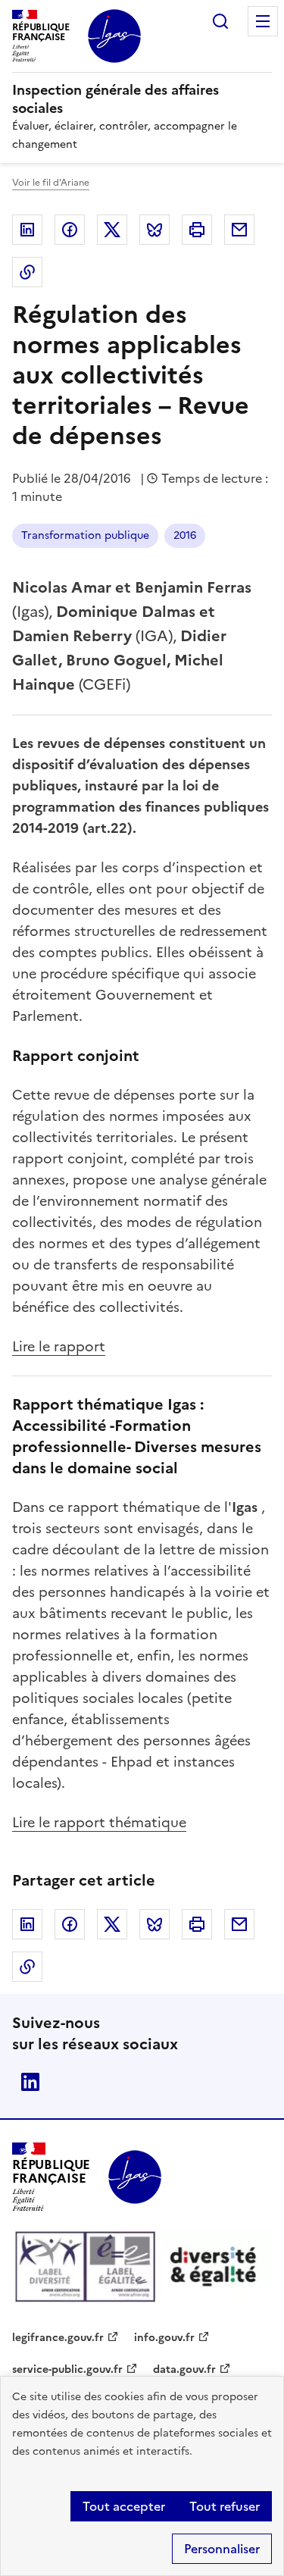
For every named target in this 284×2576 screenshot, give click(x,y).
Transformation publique (85, 535)
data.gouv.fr (184, 2369)
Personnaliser (222, 2549)
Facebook (70, 230)
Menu (263, 21)
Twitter (112, 230)
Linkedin (27, 230)
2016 (185, 535)
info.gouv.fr (164, 2338)
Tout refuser (225, 2506)
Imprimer (197, 230)
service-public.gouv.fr (67, 2369)
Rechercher (220, 21)
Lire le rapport (59, 1346)
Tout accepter (124, 2506)
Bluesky (154, 230)
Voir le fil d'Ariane (51, 183)
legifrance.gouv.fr (58, 2338)
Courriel (239, 230)
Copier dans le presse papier (27, 272)
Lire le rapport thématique (99, 1822)
